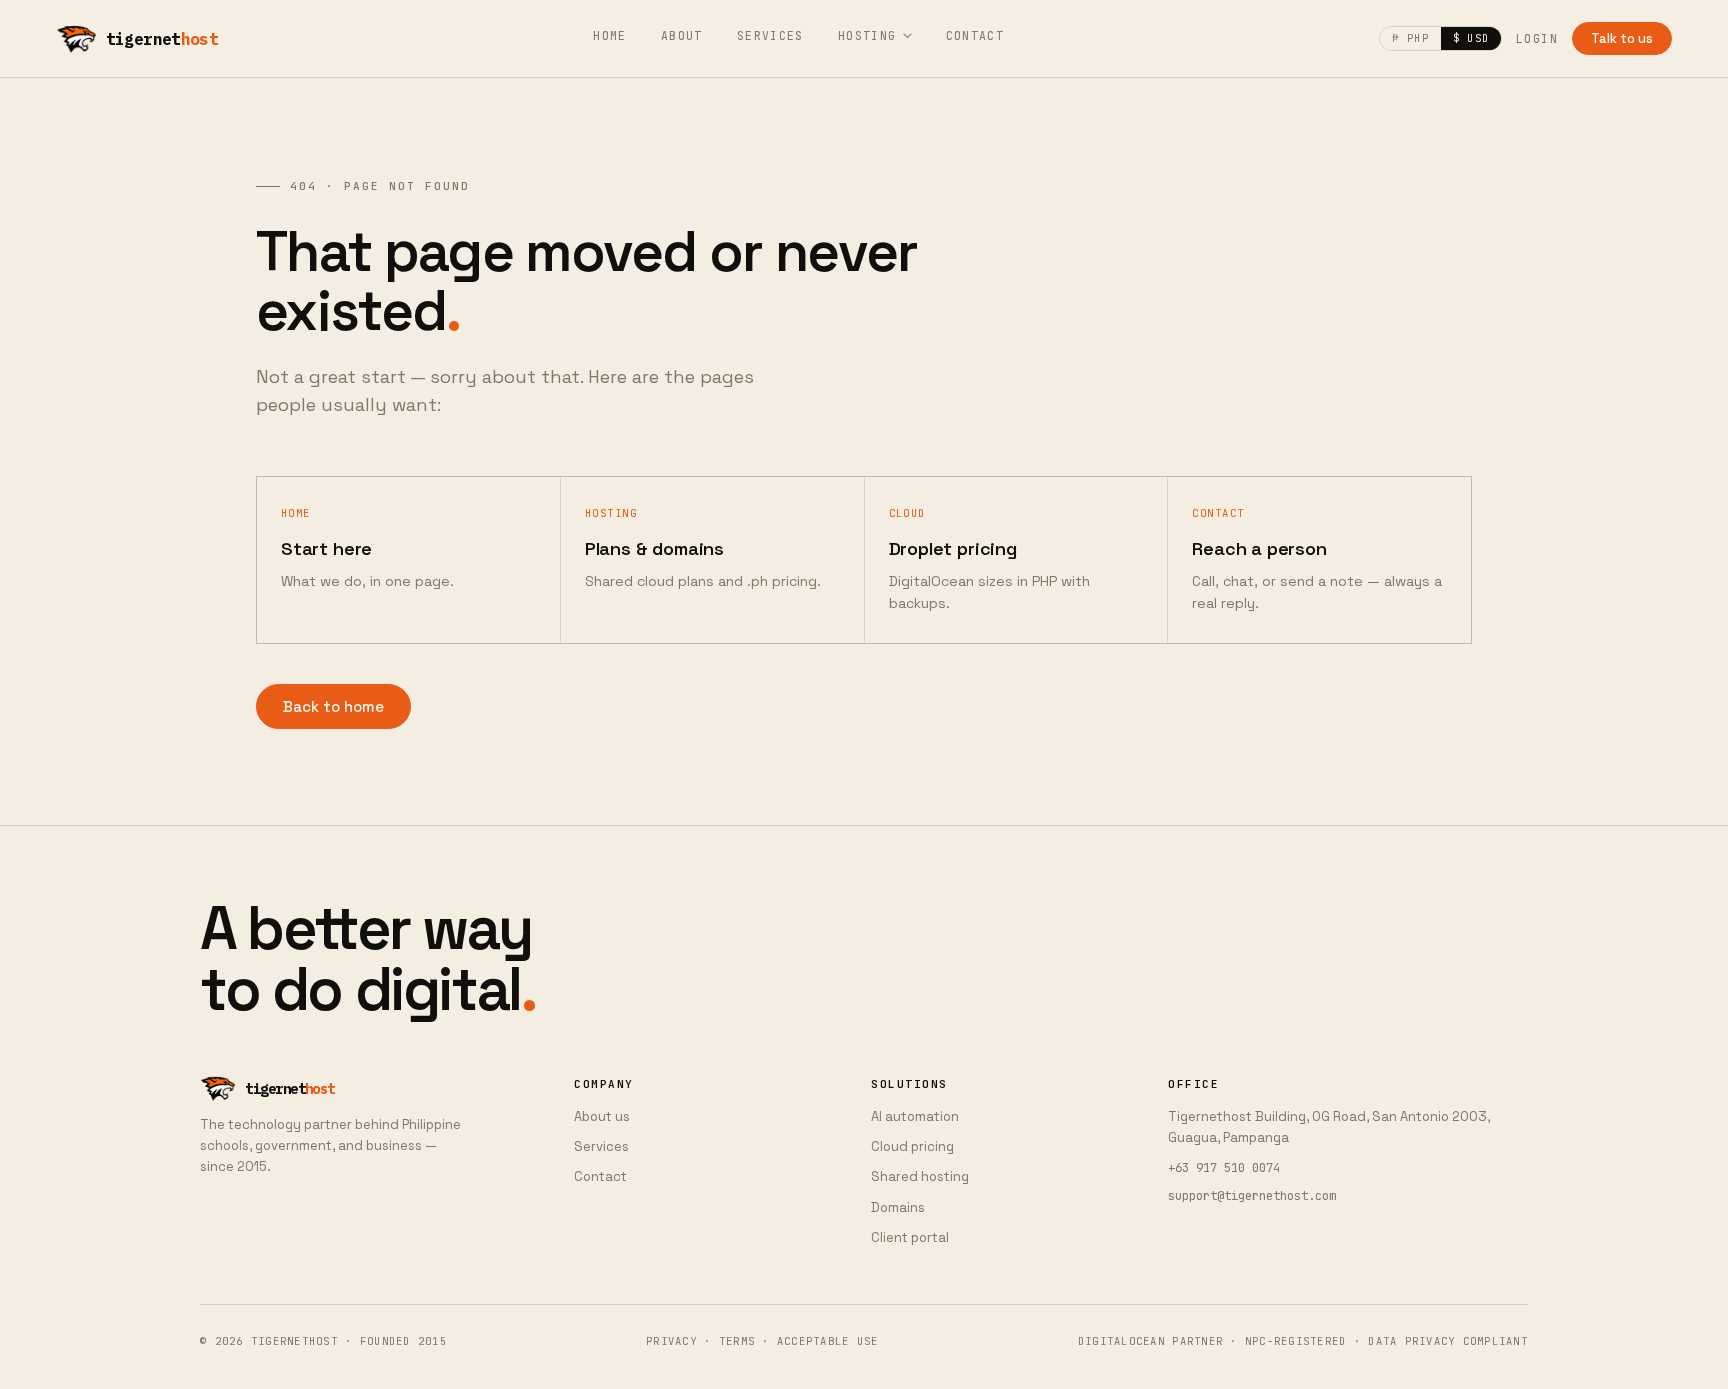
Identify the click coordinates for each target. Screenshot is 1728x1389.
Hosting (867, 35)
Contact (975, 35)
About (682, 35)
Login (1537, 38)
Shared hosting (920, 1176)
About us (602, 1116)
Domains (898, 1207)
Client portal (910, 1237)
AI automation (915, 1116)
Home (610, 35)
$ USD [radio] (1471, 38)
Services (770, 35)
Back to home (333, 706)
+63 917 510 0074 (1224, 1168)
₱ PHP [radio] (1410, 38)
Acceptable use (828, 1341)
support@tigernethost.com (1252, 1196)
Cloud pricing (912, 1146)
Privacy (671, 1341)
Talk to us (1622, 38)
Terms (737, 1341)
